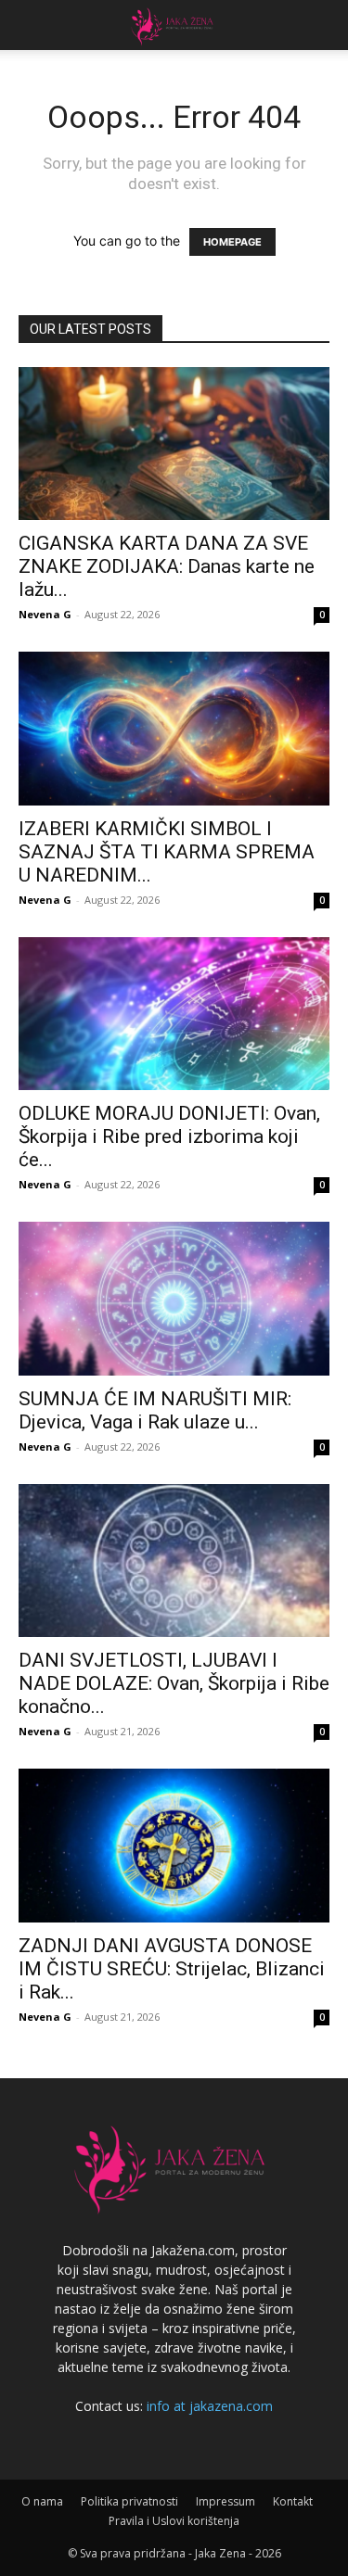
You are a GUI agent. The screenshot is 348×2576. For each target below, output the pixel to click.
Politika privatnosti (129, 2501)
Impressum (226, 2501)
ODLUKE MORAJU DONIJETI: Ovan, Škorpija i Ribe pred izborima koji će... (169, 1136)
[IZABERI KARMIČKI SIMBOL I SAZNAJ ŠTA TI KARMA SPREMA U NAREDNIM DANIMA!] (174, 728)
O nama (42, 2501)
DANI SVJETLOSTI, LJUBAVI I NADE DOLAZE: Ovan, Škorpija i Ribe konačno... (174, 1683)
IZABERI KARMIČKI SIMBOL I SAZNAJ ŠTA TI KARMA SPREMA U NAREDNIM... (167, 852)
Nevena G (45, 614)
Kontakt (293, 2501)
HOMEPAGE (232, 242)
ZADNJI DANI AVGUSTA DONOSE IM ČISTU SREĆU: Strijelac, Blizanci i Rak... (172, 1969)
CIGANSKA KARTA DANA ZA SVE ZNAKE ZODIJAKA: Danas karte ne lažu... (167, 566)
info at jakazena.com (210, 2406)
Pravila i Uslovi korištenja (174, 2521)
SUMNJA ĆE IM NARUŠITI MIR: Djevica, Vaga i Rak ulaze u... (155, 1410)
